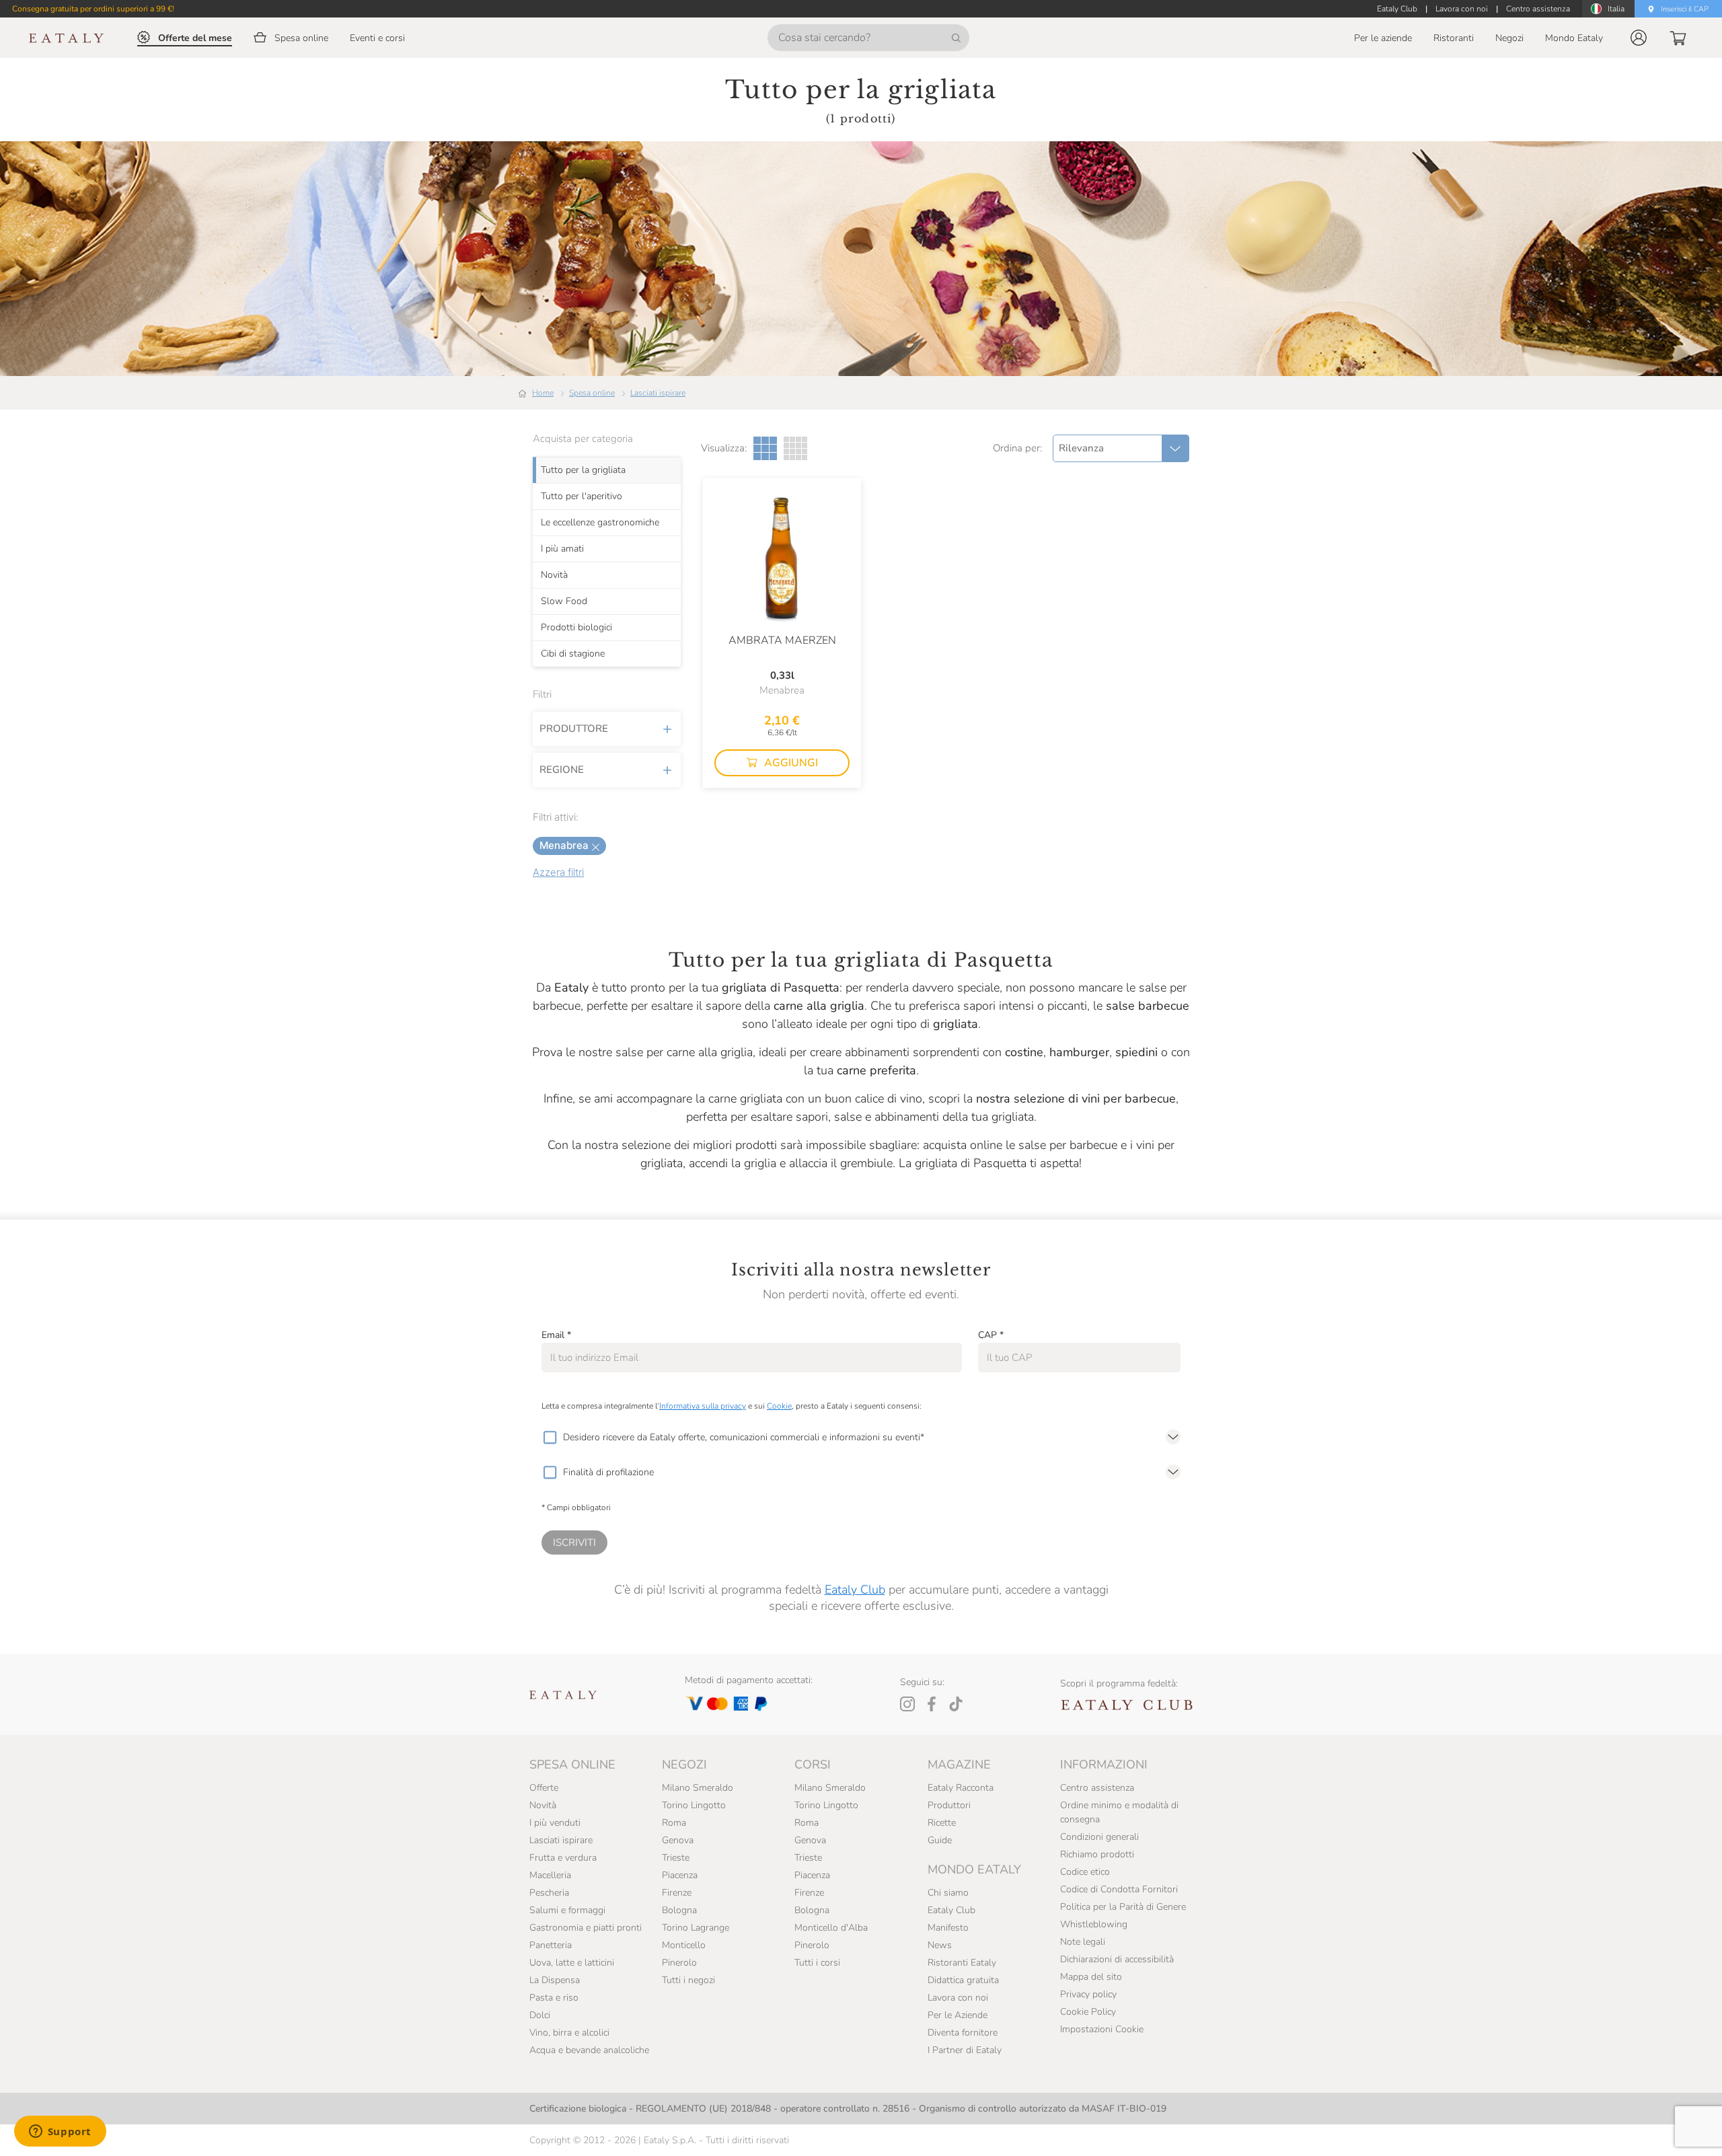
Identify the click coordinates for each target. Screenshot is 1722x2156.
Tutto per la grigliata (583, 470)
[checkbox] (550, 1438)
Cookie (779, 1406)
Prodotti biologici (576, 627)
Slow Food (564, 601)
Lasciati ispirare (658, 393)
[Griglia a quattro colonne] (795, 448)
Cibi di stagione (573, 653)
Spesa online (592, 393)
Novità (554, 574)
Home (543, 393)
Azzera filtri (558, 872)
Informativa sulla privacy (703, 1406)
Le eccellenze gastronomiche (600, 522)
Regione (562, 770)
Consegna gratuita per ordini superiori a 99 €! (93, 9)
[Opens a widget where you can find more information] (60, 2132)
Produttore (574, 729)
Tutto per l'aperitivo (582, 496)
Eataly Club (855, 1590)
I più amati (562, 548)
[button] (1639, 38)
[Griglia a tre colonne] (765, 448)
